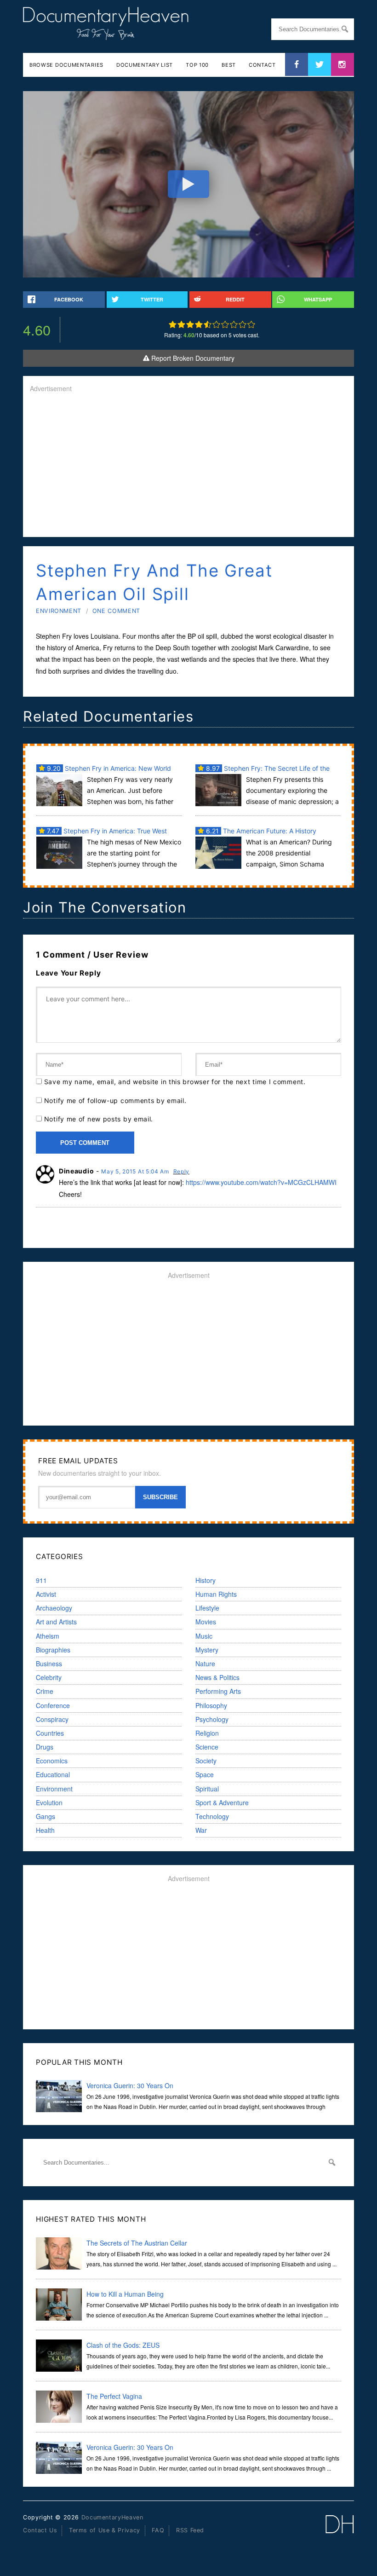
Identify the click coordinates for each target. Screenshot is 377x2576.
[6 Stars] (216, 324)
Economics (52, 1761)
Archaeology (54, 1608)
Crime (45, 1691)
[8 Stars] (234, 324)
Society (206, 1761)
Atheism (48, 1636)
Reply (182, 1171)
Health (45, 1830)
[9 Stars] (243, 324)
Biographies (53, 1650)
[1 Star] (173, 324)
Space (205, 1774)
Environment (59, 611)
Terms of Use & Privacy (105, 2530)
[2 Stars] (181, 324)
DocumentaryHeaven (112, 2517)
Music (204, 1636)
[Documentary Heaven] (106, 34)
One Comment (116, 611)
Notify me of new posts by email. (99, 1119)
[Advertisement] (188, 466)
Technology (212, 1816)
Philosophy (211, 1705)
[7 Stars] (225, 324)
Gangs (46, 1816)
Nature (205, 1663)
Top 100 (197, 65)
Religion (207, 1733)
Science (207, 1747)
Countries (50, 1733)
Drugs (45, 1747)
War (201, 1830)
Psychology (212, 1719)
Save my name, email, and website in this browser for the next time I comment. (175, 1082)
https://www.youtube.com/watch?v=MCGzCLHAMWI (261, 1182)
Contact (262, 65)
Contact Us (40, 2530)
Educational (53, 1774)
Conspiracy (52, 1719)
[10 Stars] (251, 324)
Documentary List (145, 65)
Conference (53, 1705)
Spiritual (207, 1789)
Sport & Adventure (222, 1802)
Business (49, 1663)
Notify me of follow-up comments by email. (115, 1100)
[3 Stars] (190, 324)
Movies (206, 1622)
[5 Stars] (208, 324)
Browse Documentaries (66, 65)
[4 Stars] (199, 324)
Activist (46, 1594)
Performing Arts (218, 1691)
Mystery (207, 1650)
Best (229, 65)
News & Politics (217, 1677)
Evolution (49, 1802)
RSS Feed (190, 2530)
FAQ (158, 2530)
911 (41, 1580)
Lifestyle (207, 1608)
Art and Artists (56, 1622)
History (206, 1580)
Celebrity (49, 1677)
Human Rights (216, 1594)
